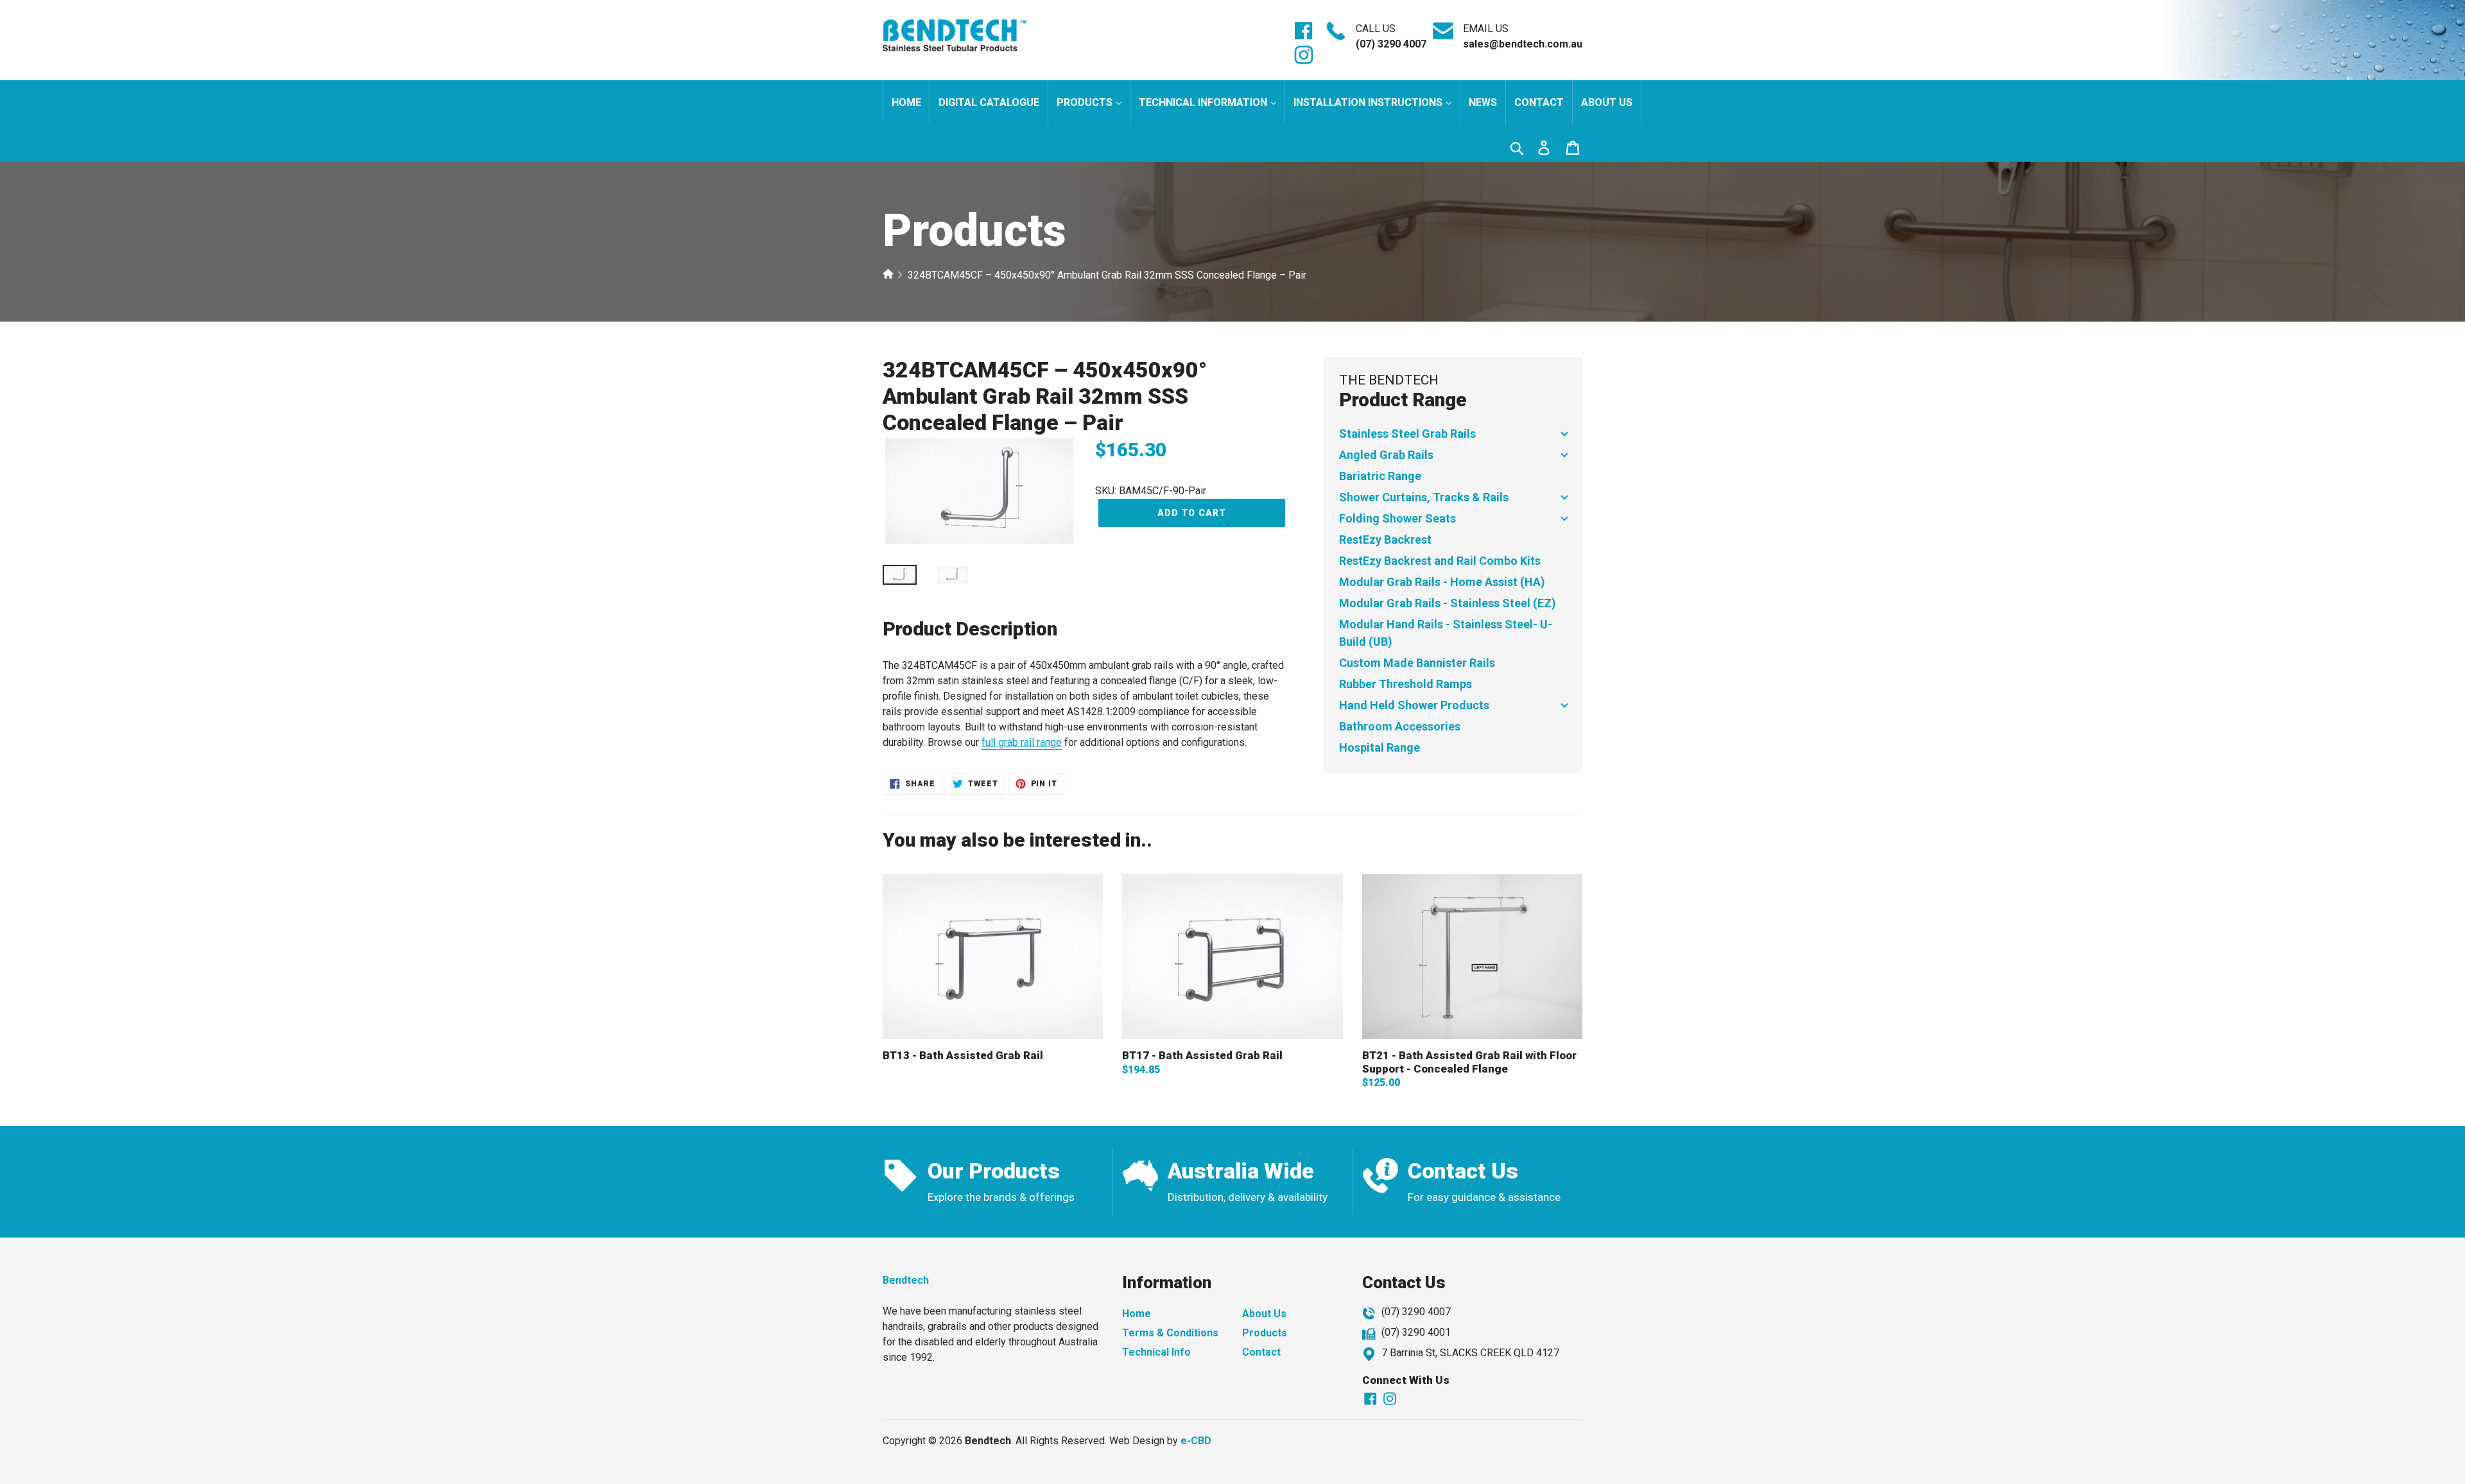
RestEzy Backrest (1385, 539)
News (1483, 102)
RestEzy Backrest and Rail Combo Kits (1440, 561)
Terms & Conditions (1170, 1333)
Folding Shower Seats (1397, 518)
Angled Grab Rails (1386, 455)
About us (1607, 102)
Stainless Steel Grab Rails (1407, 434)
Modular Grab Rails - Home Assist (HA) (1442, 582)
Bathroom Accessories (1400, 726)
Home (906, 102)
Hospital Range (1380, 747)
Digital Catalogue (989, 102)
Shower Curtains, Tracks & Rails (1424, 497)
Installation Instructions (1369, 102)
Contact (1539, 102)
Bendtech (906, 1280)
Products (1086, 102)
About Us (1264, 1314)
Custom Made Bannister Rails (1417, 663)
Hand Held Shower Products (1414, 705)
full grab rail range (1022, 742)
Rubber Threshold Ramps (1405, 684)
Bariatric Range (1380, 476)
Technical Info (1156, 1352)
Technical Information (1204, 102)
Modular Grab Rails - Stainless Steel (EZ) (1448, 603)
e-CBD (1196, 1441)
